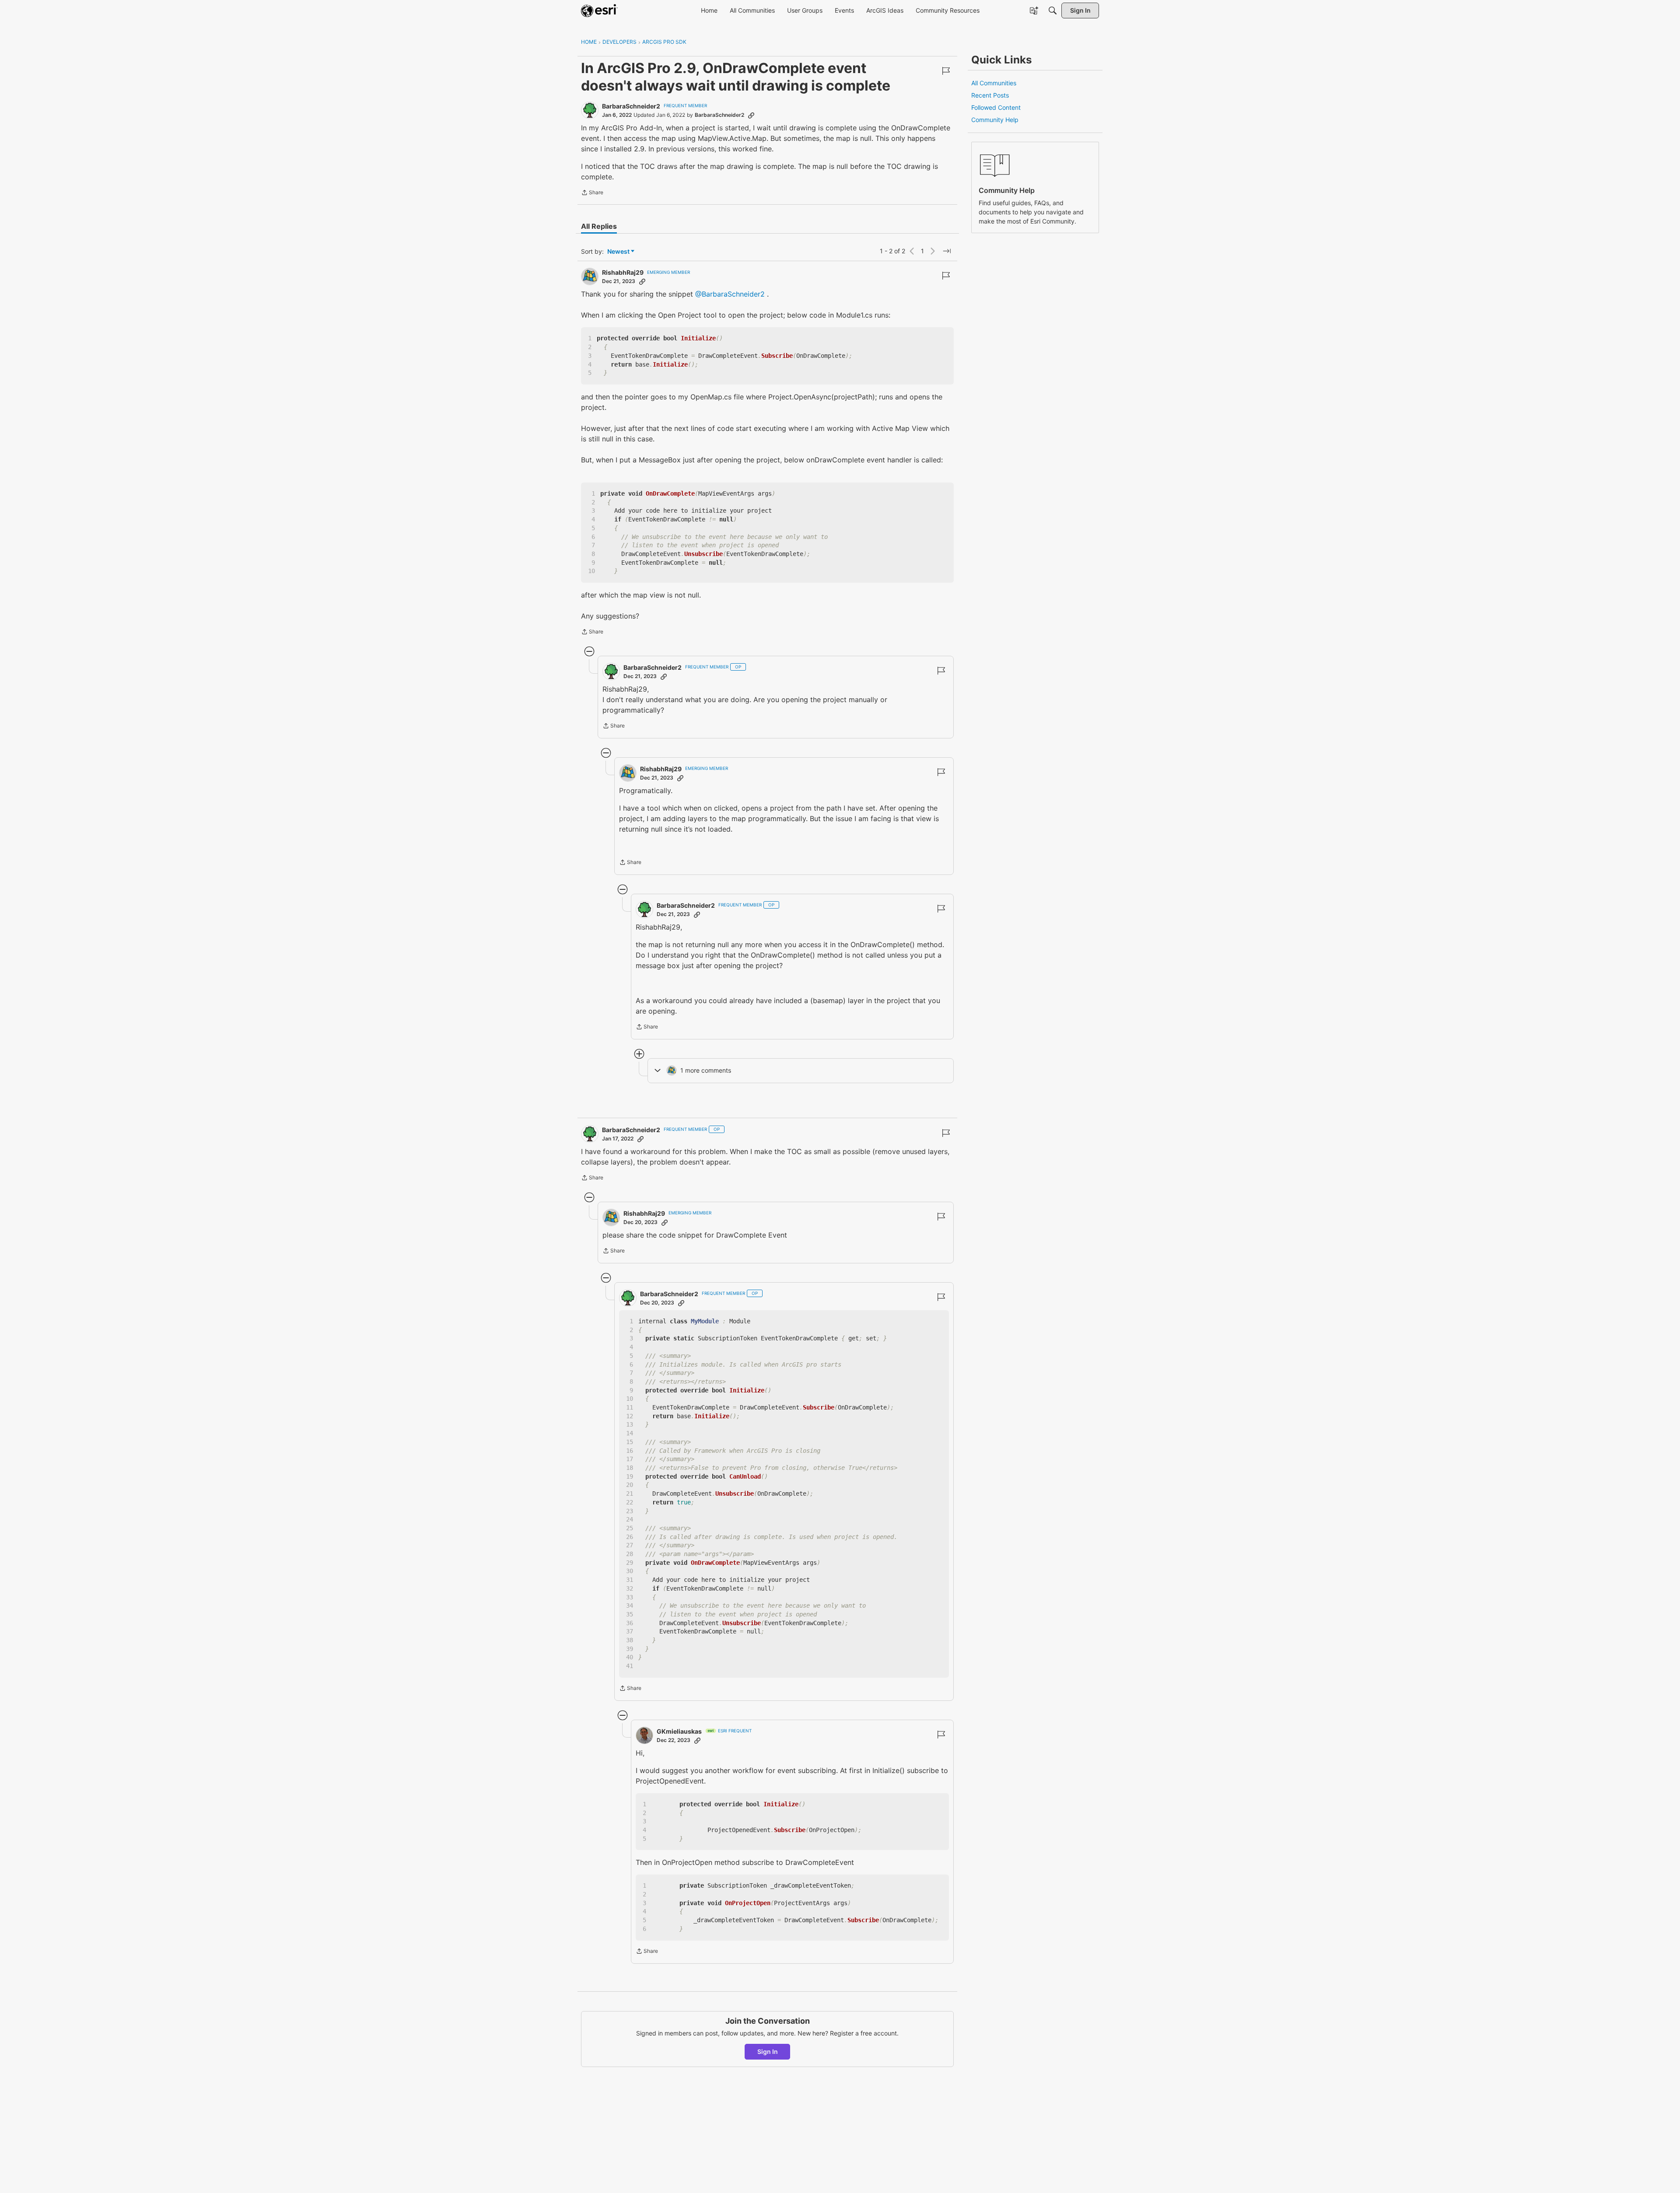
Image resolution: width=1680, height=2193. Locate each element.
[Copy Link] (751, 115)
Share (592, 193)
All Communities (994, 83)
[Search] (1053, 10)
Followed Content (996, 107)
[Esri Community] (599, 10)
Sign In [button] (768, 2051)
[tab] (599, 226)
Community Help (995, 120)
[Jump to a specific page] (947, 251)
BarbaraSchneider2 (631, 106)
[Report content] (946, 71)
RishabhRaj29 (623, 272)
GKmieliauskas (679, 1731)
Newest (618, 252)
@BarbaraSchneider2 (730, 294)
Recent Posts (990, 95)
